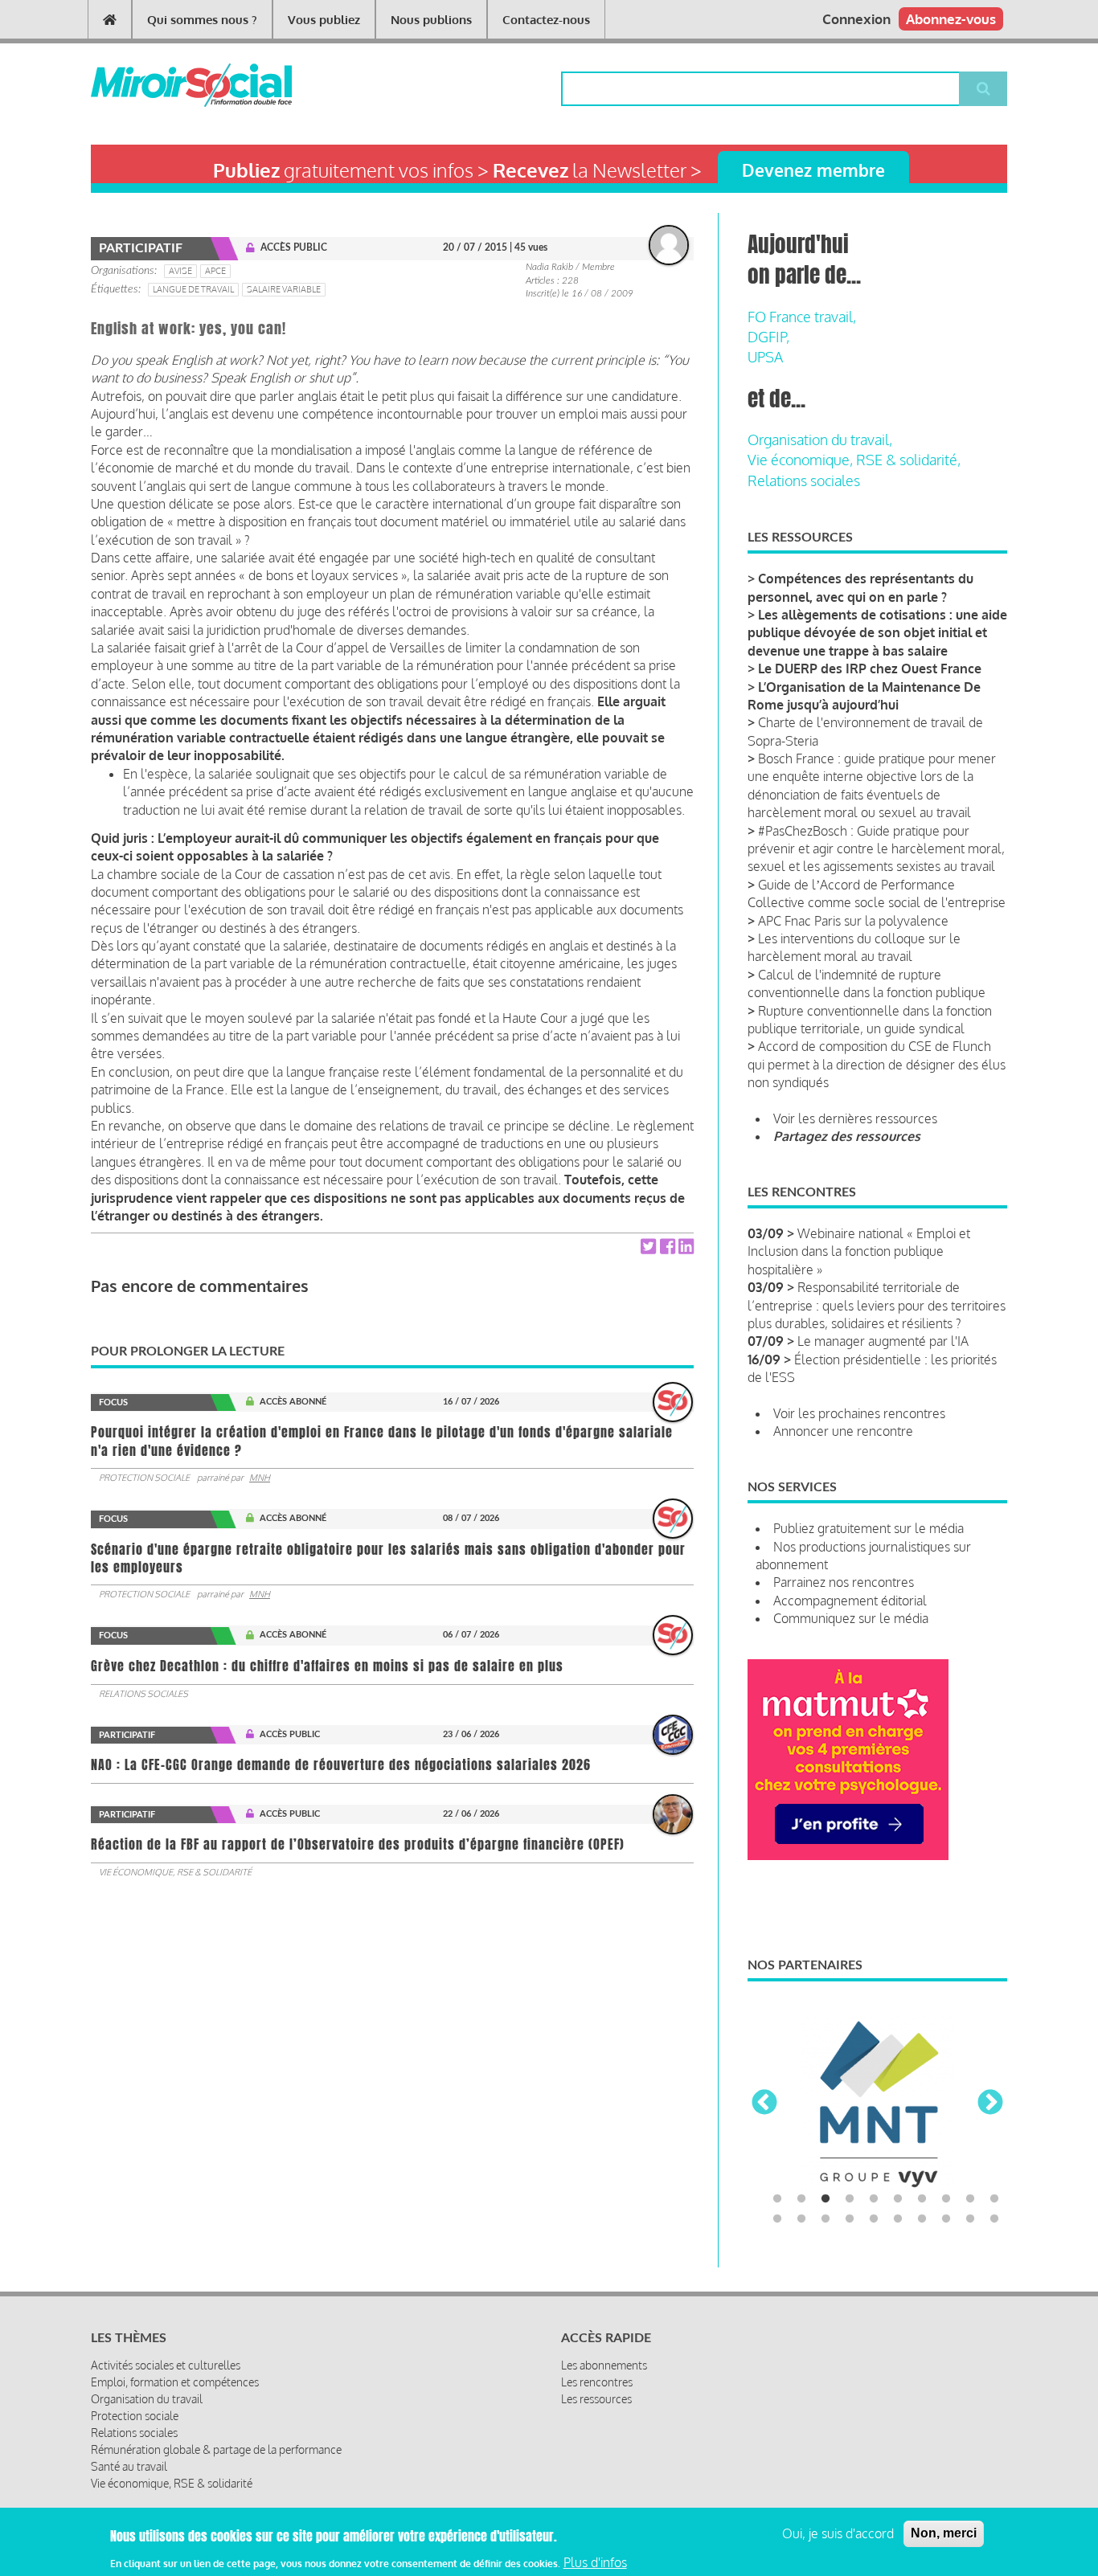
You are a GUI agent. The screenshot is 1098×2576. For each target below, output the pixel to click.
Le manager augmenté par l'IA (883, 1341)
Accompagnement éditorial (850, 1601)
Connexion (856, 19)
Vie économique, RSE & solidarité (175, 1872)
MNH (260, 1478)
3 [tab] (826, 2199)
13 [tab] (826, 2219)
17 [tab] (922, 2219)
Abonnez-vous (951, 19)
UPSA (765, 357)
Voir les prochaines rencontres (859, 1413)
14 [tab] (850, 2219)
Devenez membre (813, 170)
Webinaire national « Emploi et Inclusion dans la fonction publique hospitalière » (859, 1251)
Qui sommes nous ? (202, 20)
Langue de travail (193, 289)
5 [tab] (874, 2199)
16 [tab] (898, 2219)
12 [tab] (801, 2219)
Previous (764, 2104)
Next (990, 2104)
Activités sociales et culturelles (166, 2365)
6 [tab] (898, 2199)
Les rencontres (597, 2382)
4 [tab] (850, 2199)
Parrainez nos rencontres (844, 1582)
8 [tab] (946, 2199)
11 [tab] (777, 2219)
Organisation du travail (147, 2399)
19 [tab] (970, 2219)
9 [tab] (970, 2199)
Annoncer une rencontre (843, 1431)
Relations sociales (143, 1694)
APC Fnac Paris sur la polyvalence (853, 921)
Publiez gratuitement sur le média (869, 1528)
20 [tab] (994, 2219)
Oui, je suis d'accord (838, 2533)
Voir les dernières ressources (855, 1118)
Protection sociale (144, 1478)
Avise (180, 271)
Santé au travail (129, 2466)
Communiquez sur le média (851, 1618)
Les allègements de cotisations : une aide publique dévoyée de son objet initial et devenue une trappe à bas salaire (877, 633)
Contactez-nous (546, 20)
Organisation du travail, (820, 440)
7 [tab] (922, 2199)
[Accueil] (165, 85)
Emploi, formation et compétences (175, 2382)
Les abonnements (604, 2365)
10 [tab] (994, 2199)
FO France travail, (802, 317)
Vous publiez (324, 20)
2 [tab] (801, 2199)
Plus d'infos (595, 2562)
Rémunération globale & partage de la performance (216, 2449)
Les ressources (596, 2399)
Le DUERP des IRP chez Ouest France (870, 669)
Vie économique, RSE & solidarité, (854, 460)
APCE (215, 271)
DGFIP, (768, 337)
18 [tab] (946, 2219)
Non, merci (944, 2533)
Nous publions (431, 20)
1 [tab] (777, 2199)
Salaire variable (284, 289)
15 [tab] (874, 2219)
